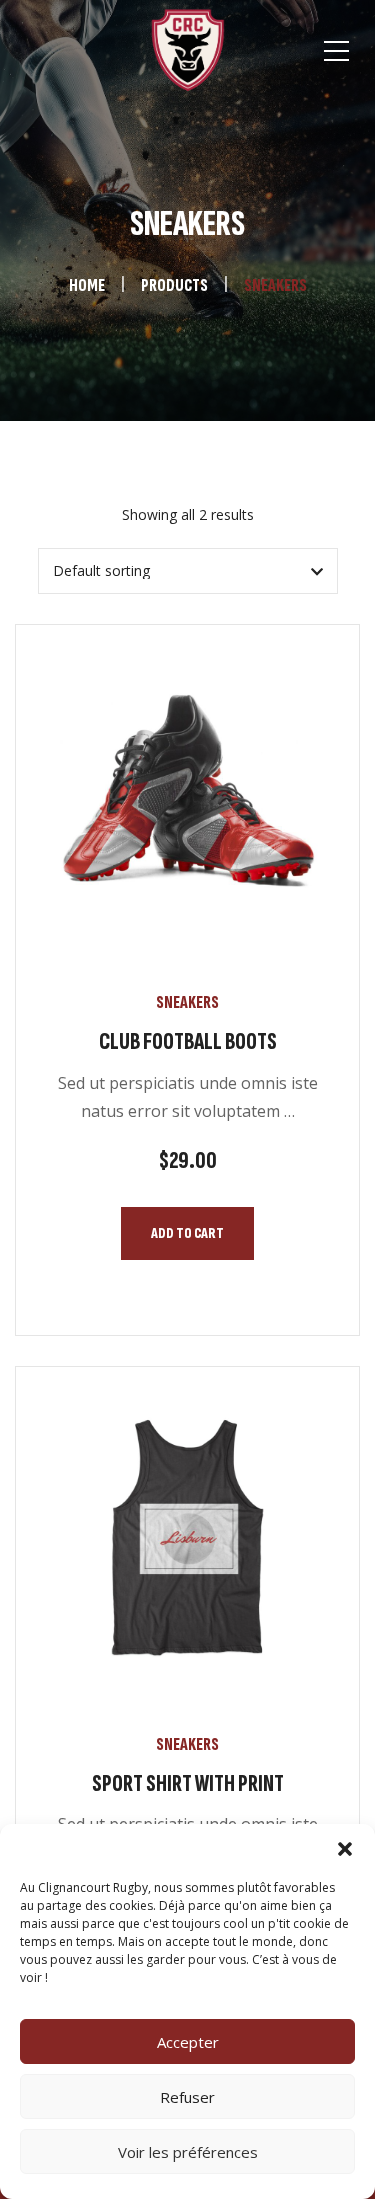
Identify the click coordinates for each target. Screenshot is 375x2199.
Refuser (187, 2097)
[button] (345, 1849)
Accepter (188, 2042)
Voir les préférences (188, 2152)
